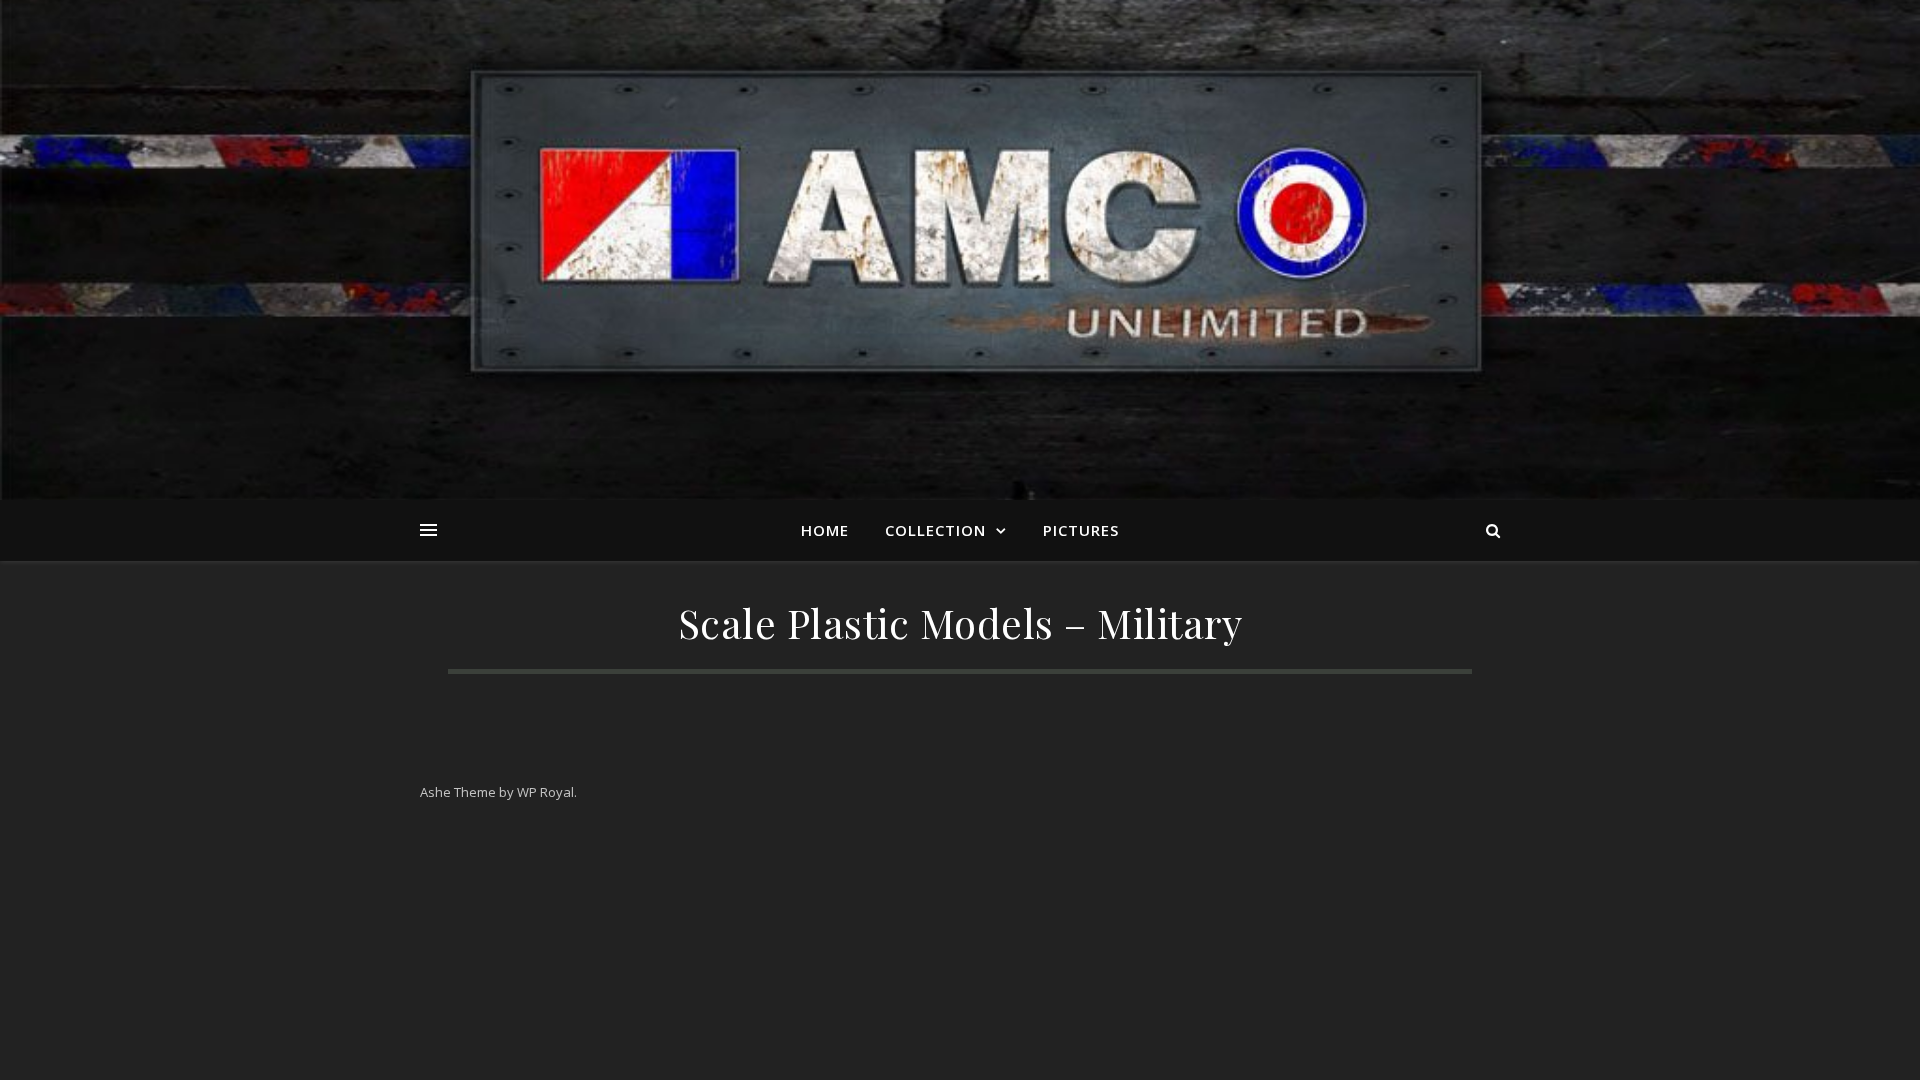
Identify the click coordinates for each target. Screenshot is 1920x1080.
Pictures (1081, 530)
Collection (935, 530)
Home (825, 530)
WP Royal (545, 792)
